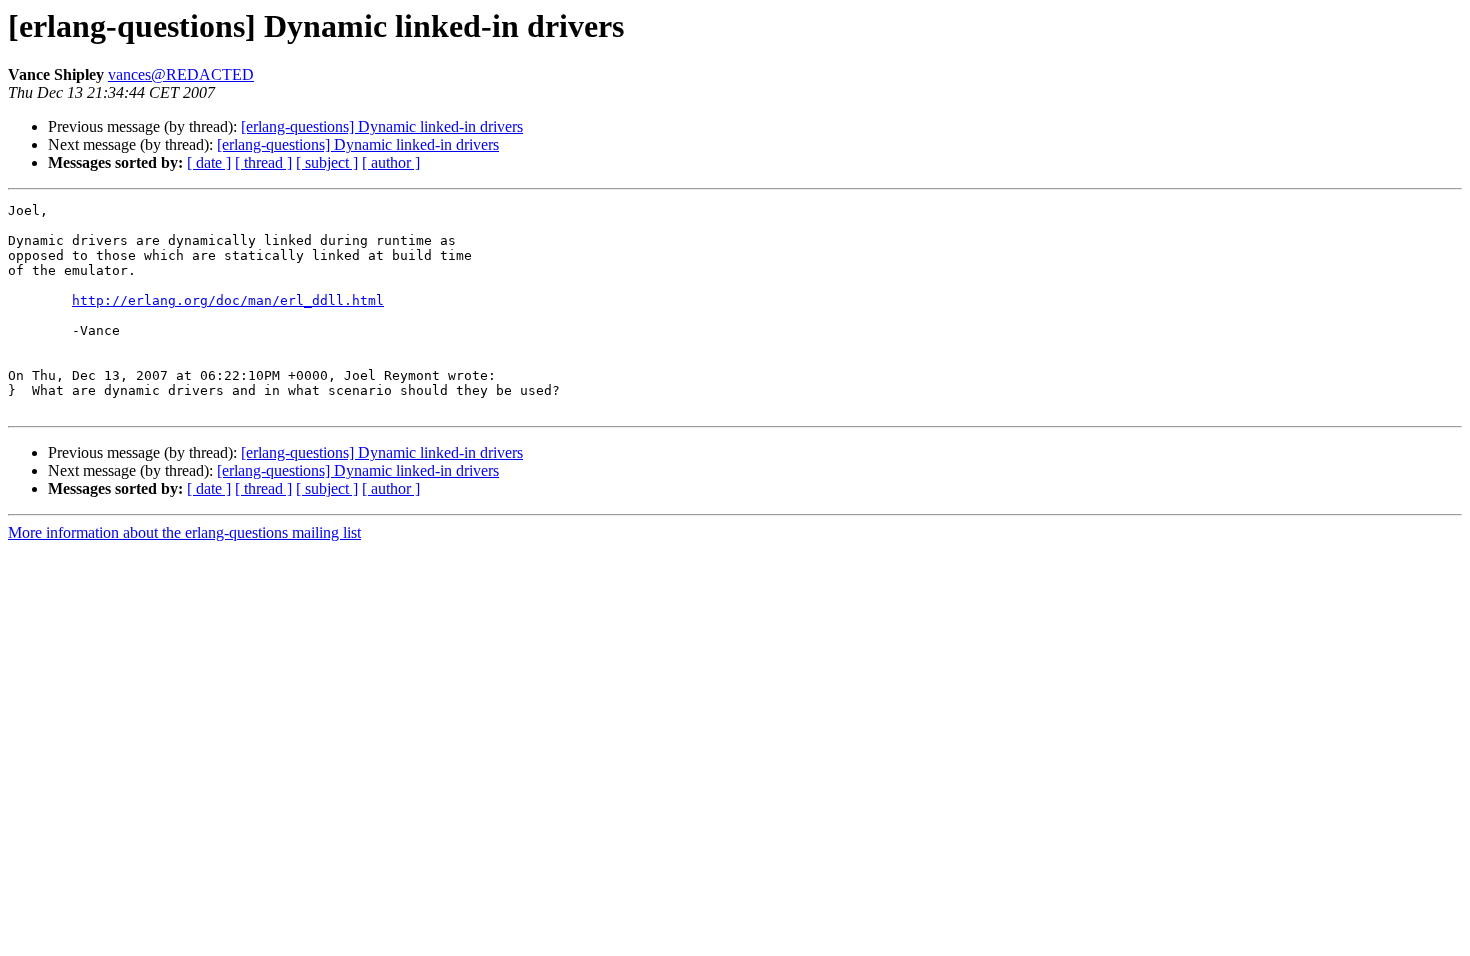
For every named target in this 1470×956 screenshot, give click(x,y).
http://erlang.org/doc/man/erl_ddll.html (228, 300)
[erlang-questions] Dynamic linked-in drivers (382, 126)
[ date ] (209, 162)
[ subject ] (327, 162)
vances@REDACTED (181, 74)
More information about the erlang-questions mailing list (184, 532)
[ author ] (391, 162)
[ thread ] (263, 162)
